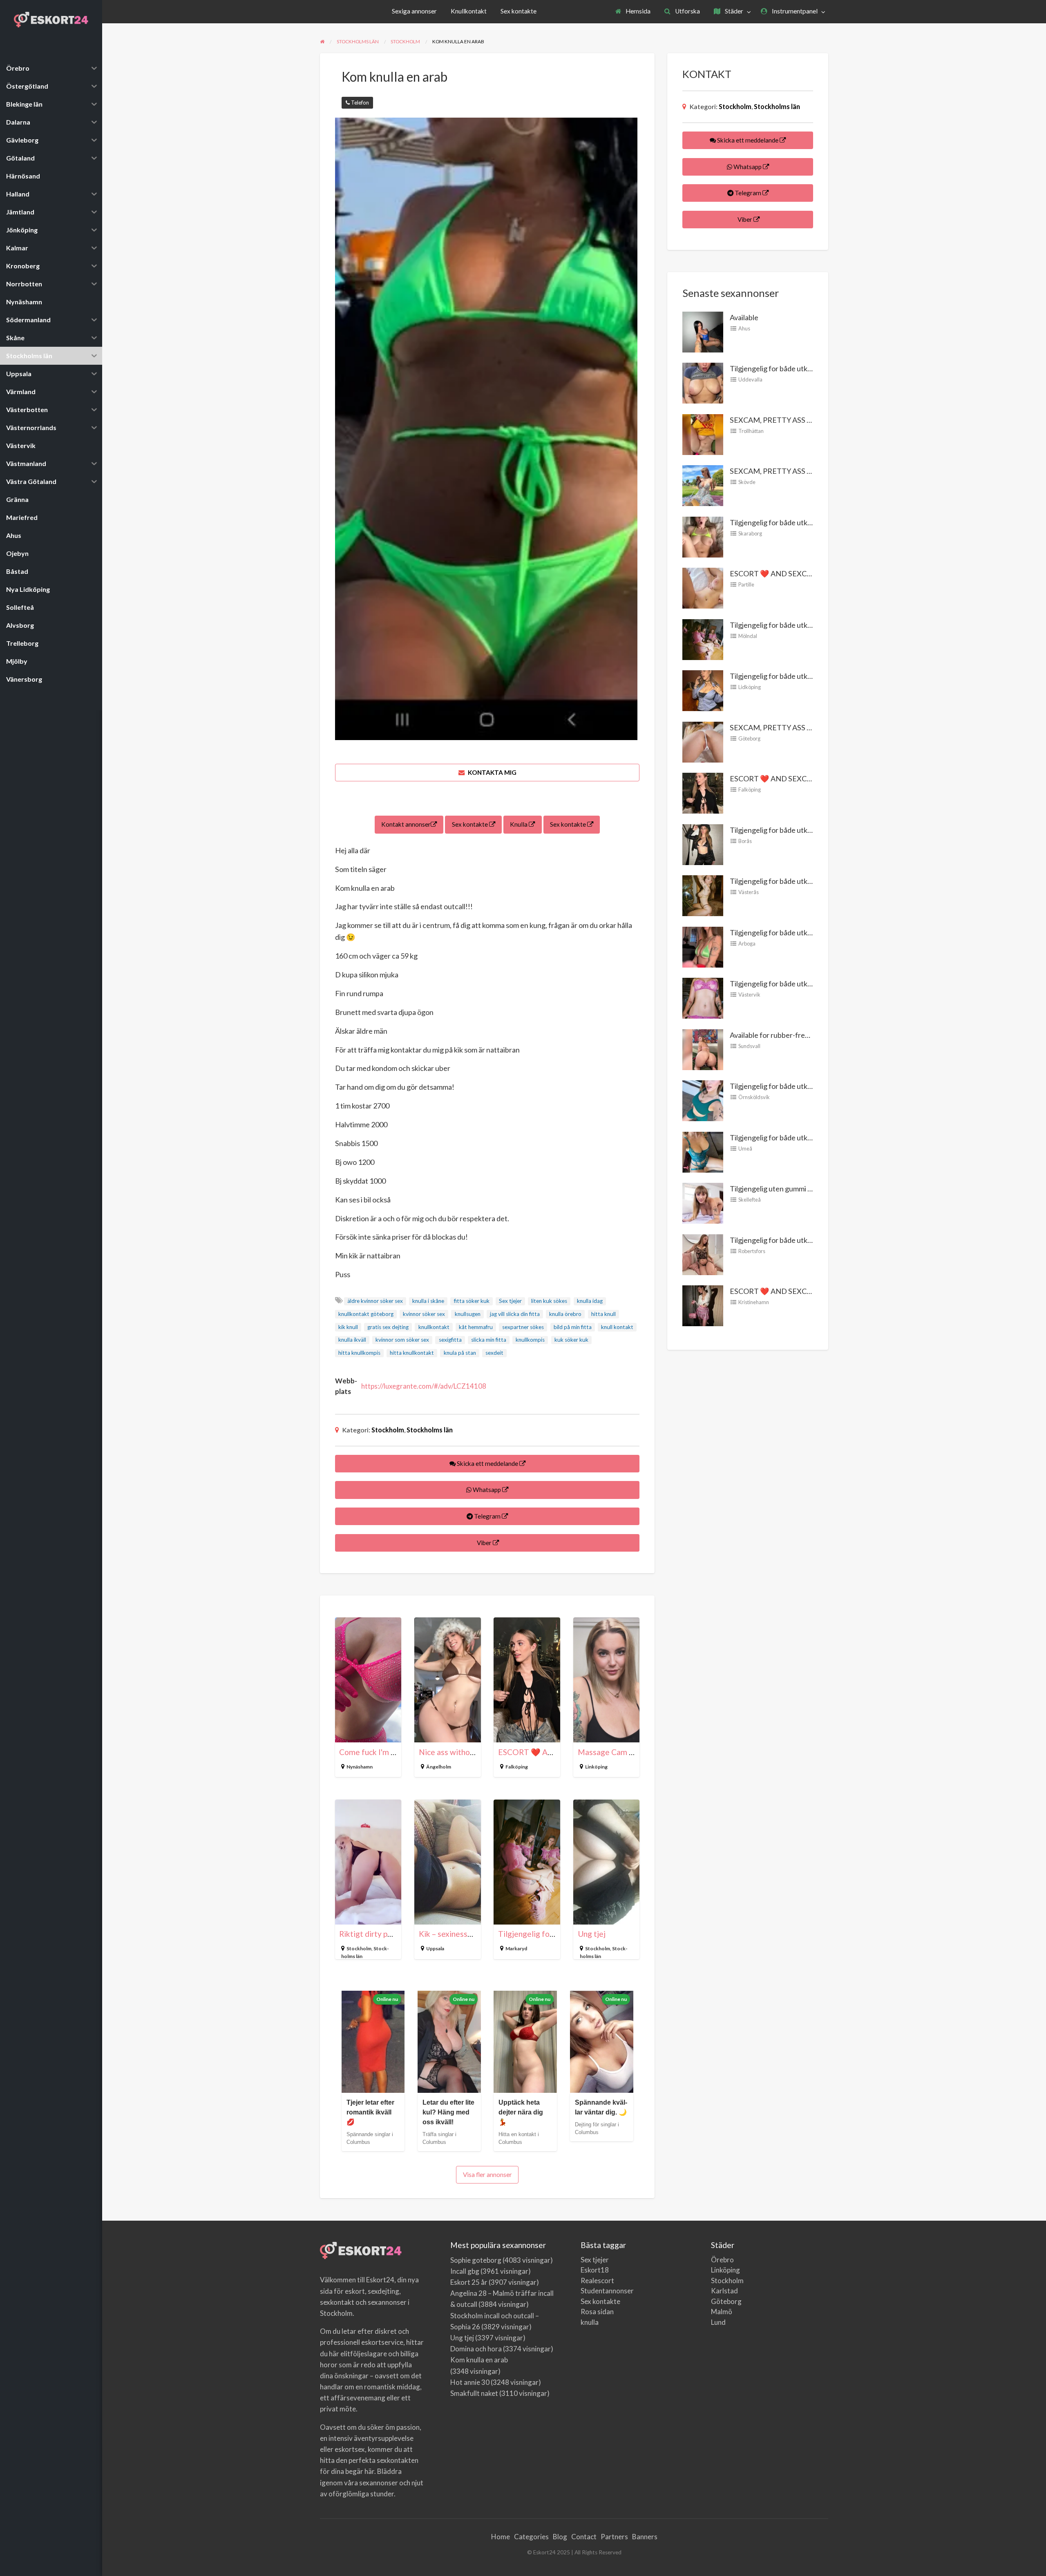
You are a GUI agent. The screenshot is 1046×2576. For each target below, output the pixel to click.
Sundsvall (749, 1046)
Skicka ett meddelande (487, 1463)
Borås (745, 841)
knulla (590, 2322)
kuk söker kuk (571, 1340)
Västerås (749, 892)
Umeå (745, 1149)
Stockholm (388, 1430)
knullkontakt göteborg (366, 1314)
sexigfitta (450, 1340)
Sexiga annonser (414, 11)
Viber (484, 1543)
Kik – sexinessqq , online (461, 1934)
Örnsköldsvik (754, 1097)
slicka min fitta (489, 1340)
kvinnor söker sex (424, 1314)
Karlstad (724, 2291)
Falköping (517, 1767)
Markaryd (516, 1948)
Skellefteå (750, 1200)
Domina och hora (476, 2349)
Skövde (747, 482)
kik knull (348, 1327)
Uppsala (435, 1948)
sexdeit (494, 1353)
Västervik (749, 995)
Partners (614, 2537)
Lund (718, 2322)
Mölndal (748, 636)
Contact (584, 2537)
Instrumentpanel (794, 11)
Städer (733, 11)
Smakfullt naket (474, 2393)
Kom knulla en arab (479, 2360)
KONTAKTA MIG (492, 772)
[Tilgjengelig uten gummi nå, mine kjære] (703, 1202)
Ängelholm (439, 1767)
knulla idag (590, 1301)
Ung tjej (592, 1934)
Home (501, 2537)
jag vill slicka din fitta (515, 1314)
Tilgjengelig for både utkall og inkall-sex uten (800, 522)
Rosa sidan (597, 2312)
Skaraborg (750, 533)
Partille (746, 584)
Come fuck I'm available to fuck (393, 1752)
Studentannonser (607, 2291)
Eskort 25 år (469, 2282)
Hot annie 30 (470, 2382)
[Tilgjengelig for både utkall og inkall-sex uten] (703, 536)
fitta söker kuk (472, 1301)
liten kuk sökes (549, 1301)
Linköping (596, 1767)
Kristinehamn (754, 1302)
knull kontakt (617, 1327)
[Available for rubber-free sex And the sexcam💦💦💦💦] (703, 1048)
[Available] (703, 331)
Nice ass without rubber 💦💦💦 (476, 1752)
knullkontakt (434, 1327)
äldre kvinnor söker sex (375, 1301)
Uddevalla (750, 379)
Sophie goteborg (476, 2260)
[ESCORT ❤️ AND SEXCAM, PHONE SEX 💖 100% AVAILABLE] (703, 587)
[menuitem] (633, 12)
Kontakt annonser (406, 824)
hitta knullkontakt (412, 1353)
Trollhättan (751, 431)
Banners (645, 2537)
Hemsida (637, 11)
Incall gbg (465, 2271)
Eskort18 (595, 2270)
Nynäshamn (360, 1767)
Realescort (597, 2280)
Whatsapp (487, 1490)
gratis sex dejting (388, 1327)
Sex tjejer (510, 1301)
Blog (560, 2537)
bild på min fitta (573, 1327)
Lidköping (750, 687)
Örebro (722, 2260)
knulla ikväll (352, 1340)
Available (744, 317)
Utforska (687, 11)
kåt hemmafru (476, 1327)
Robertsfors (752, 1251)
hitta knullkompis (359, 1353)
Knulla (519, 824)
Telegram (487, 1516)
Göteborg (749, 738)
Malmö (722, 2312)
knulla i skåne (428, 1301)
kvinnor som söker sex (402, 1340)
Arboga (747, 943)
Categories (531, 2537)
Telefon (359, 103)
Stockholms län (430, 1430)
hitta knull (603, 1314)
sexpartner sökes (523, 1327)
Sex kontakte (519, 11)
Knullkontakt (469, 11)
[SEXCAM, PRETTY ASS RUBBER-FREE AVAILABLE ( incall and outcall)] (703, 433)
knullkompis (530, 1340)
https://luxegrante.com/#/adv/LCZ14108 (424, 1386)
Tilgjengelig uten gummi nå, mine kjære (791, 1189)
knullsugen (468, 1314)
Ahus (744, 328)
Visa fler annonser (487, 2175)
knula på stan (460, 1353)
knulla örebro (565, 1314)
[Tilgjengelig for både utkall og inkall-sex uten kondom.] (703, 382)
